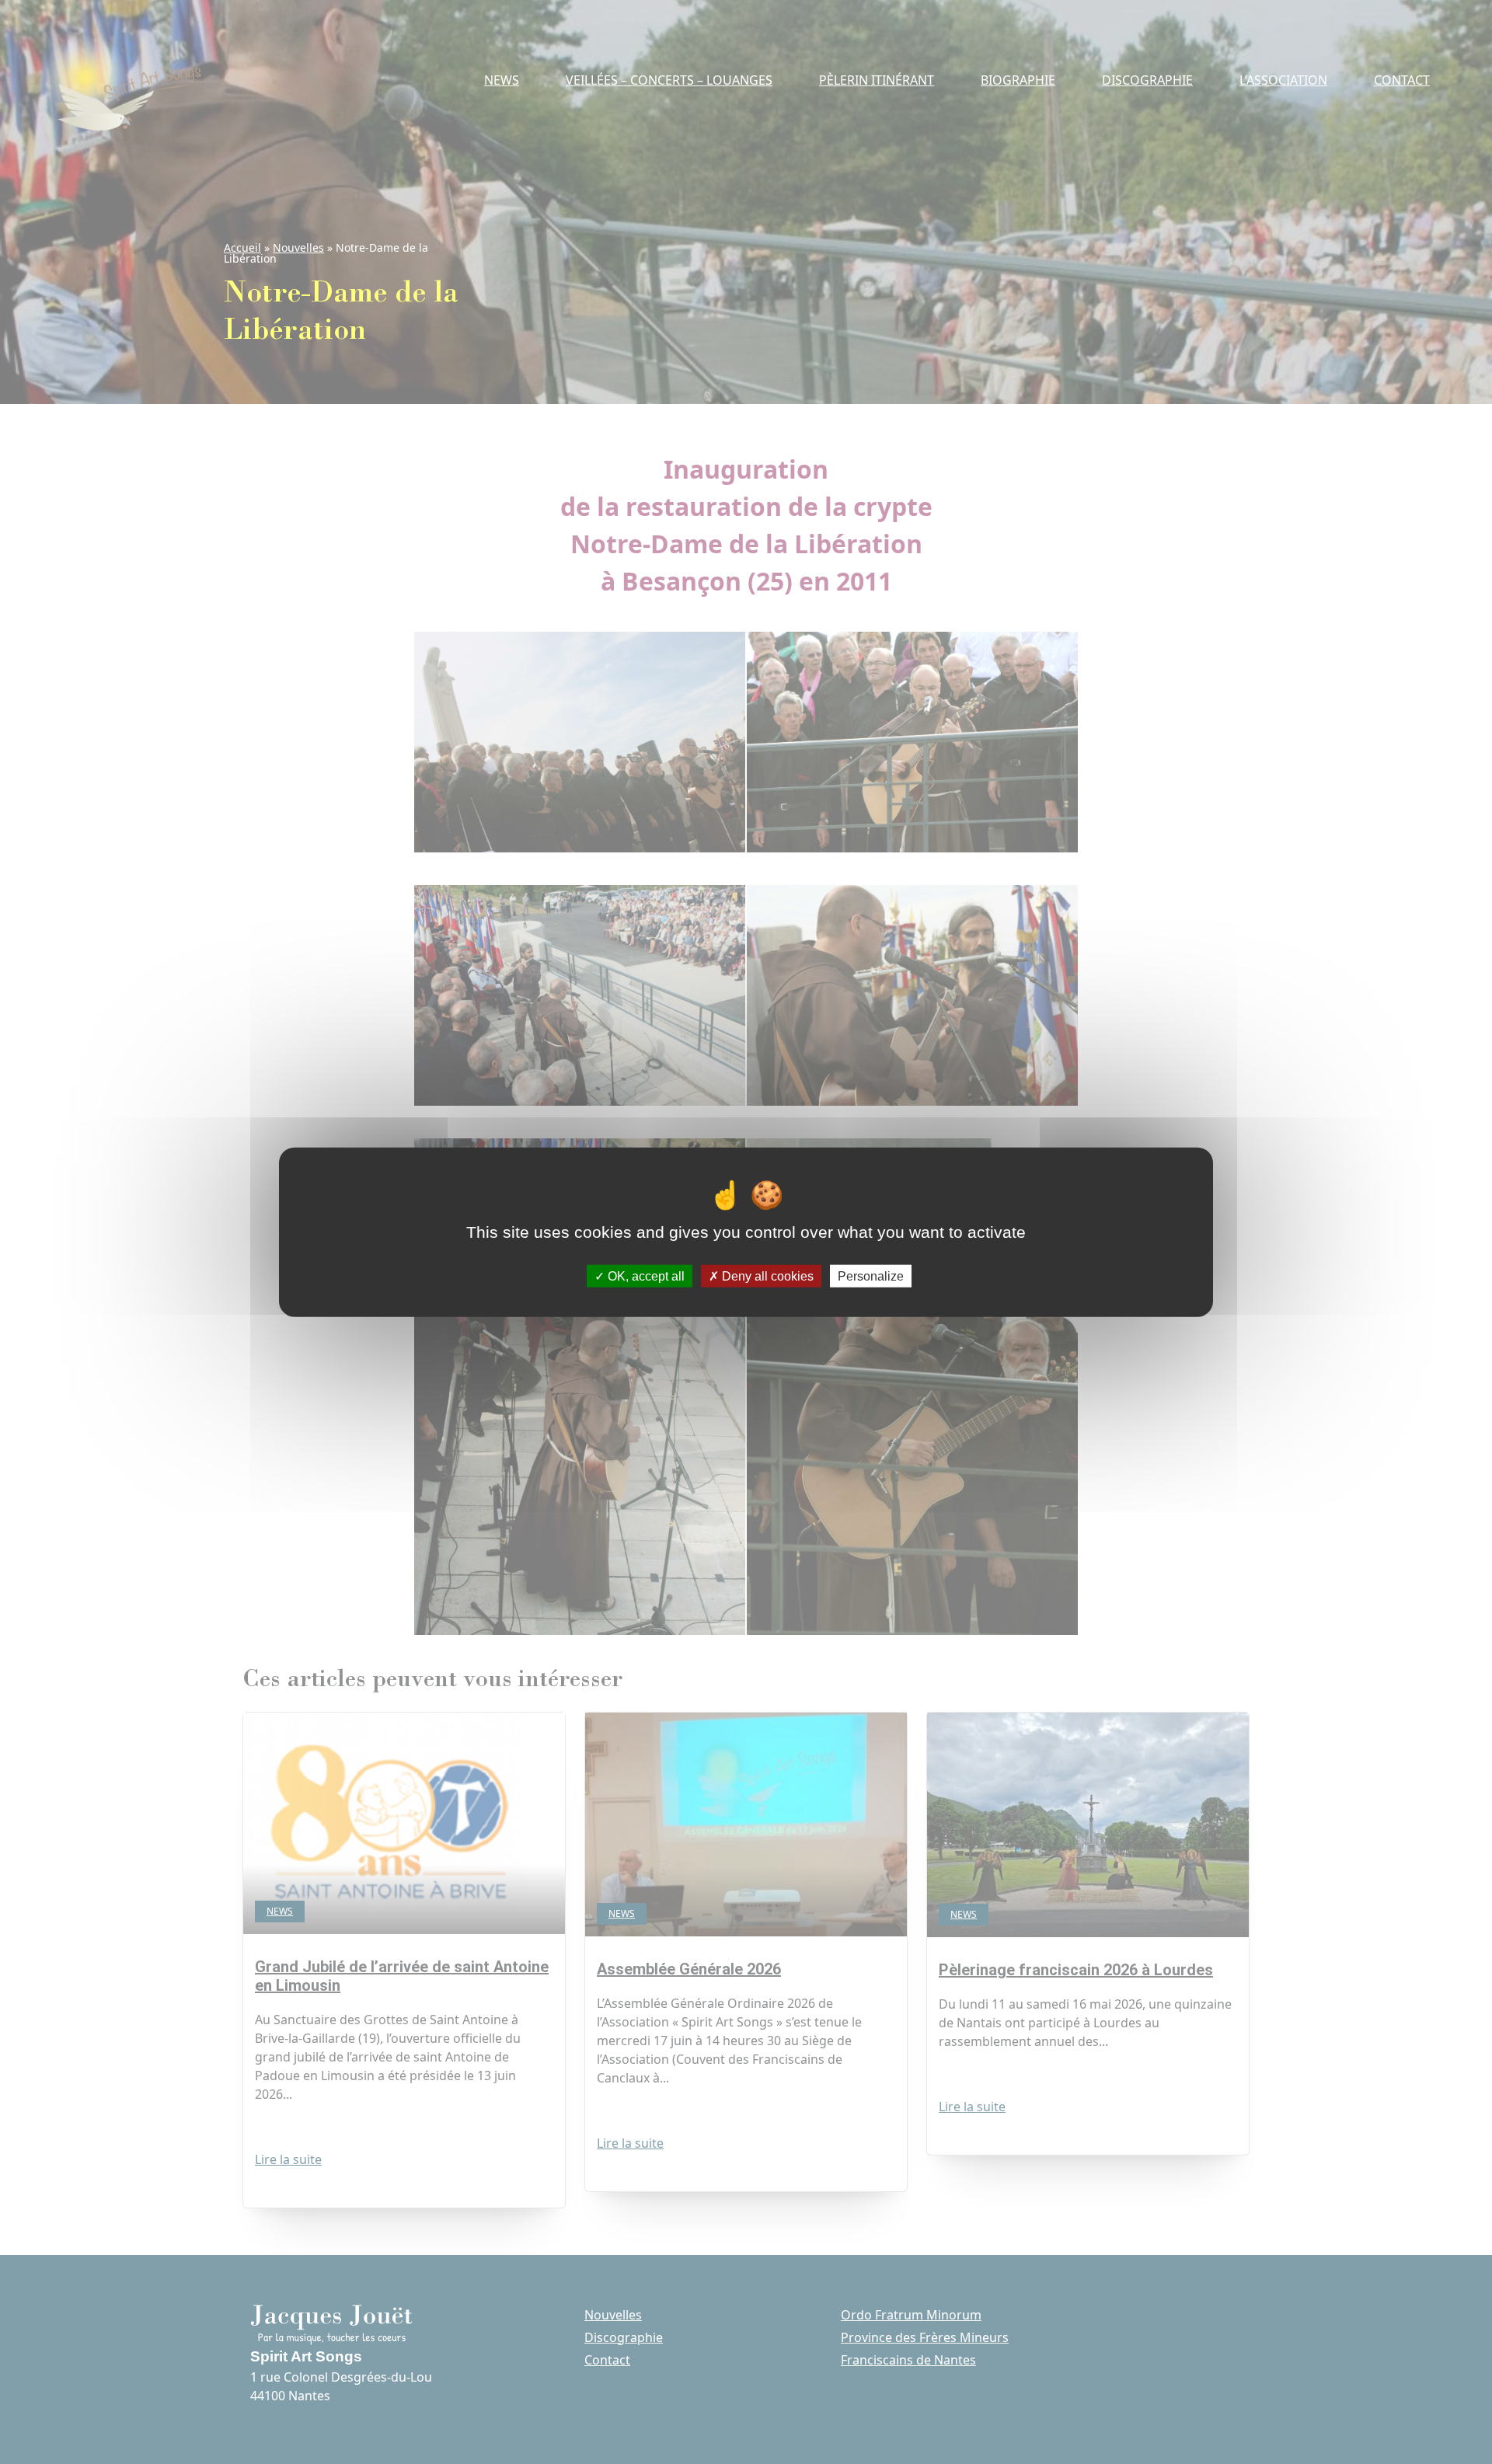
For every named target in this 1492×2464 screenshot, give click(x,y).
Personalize (871, 1276)
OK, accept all (645, 1276)
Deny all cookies (766, 1276)
